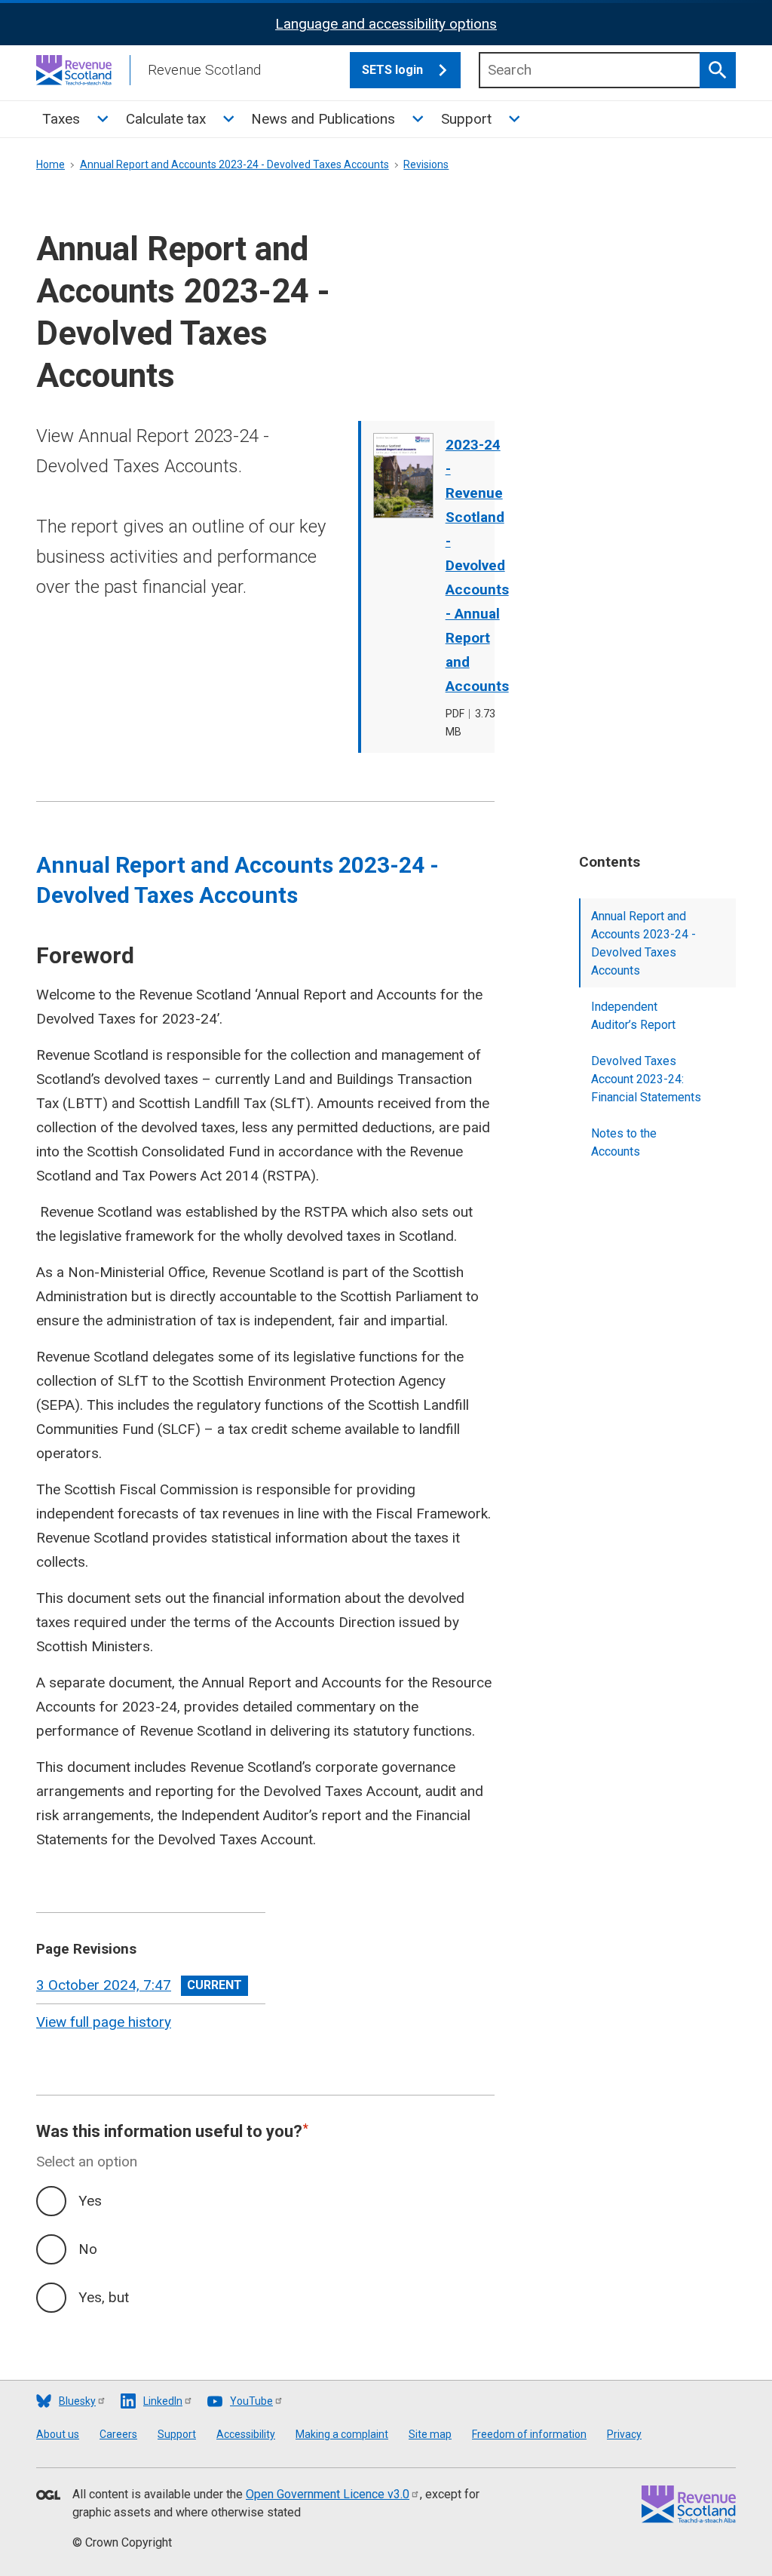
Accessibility (246, 2434)
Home (51, 164)
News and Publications (323, 119)
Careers (118, 2434)
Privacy (624, 2434)
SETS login (392, 70)
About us (58, 2434)
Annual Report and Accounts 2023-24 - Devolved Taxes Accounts (234, 164)
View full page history (104, 2022)
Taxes (61, 119)
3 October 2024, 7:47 (104, 1985)
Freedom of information (529, 2434)
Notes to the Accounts (624, 1142)
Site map (430, 2434)
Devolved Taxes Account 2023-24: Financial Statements (646, 1079)
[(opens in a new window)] (48, 2496)
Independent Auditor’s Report (633, 1016)
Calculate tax (166, 119)
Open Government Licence (328, 2494)
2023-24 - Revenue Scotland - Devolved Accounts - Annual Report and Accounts (477, 565)
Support (466, 119)
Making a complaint (342, 2434)
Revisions (426, 164)
